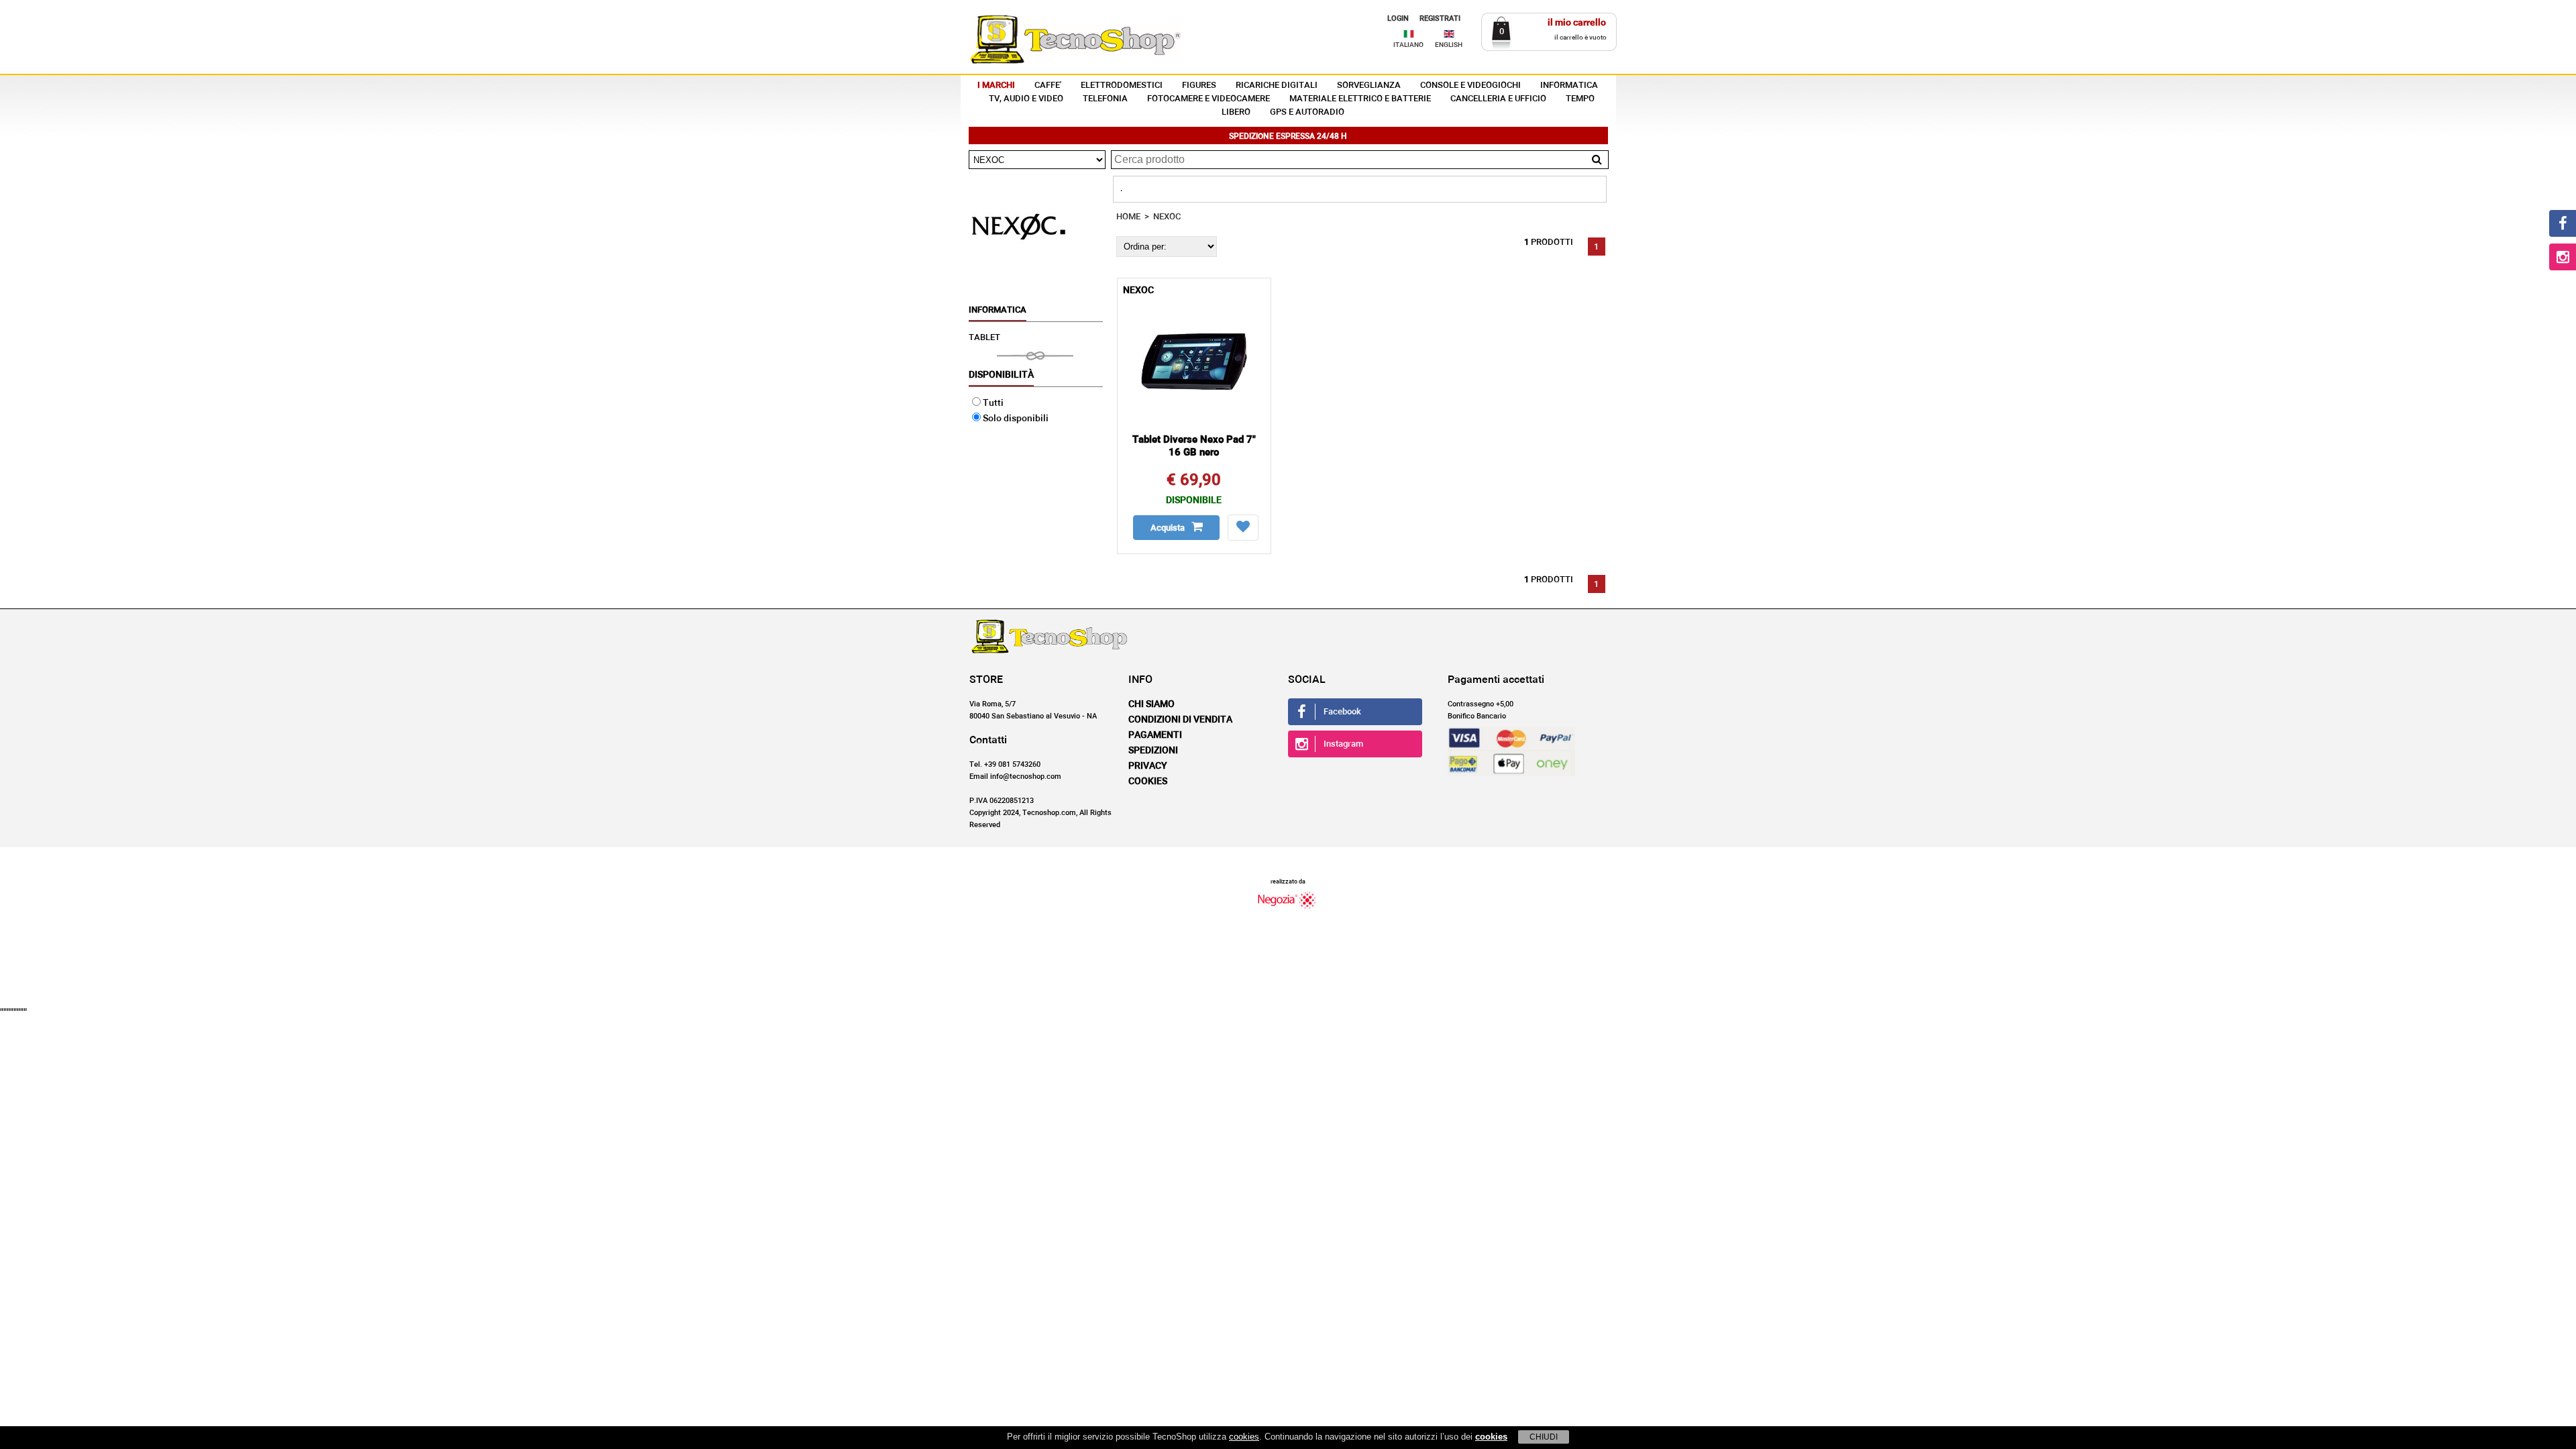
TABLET (984, 338)
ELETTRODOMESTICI (1122, 86)
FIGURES (1199, 86)
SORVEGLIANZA (1369, 86)
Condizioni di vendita (1180, 720)
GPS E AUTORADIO (1307, 112)
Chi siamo (1151, 704)
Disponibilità (1001, 375)
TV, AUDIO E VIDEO (1026, 99)
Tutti (993, 403)
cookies (1244, 1437)
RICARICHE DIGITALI (1277, 86)
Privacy (1148, 766)
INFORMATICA (1569, 86)
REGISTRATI (1440, 18)
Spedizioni (1153, 751)
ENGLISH (1449, 45)
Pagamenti (1155, 735)
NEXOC (1167, 217)
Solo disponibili (1016, 419)
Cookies (1148, 782)
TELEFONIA (1105, 99)
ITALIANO (1408, 45)
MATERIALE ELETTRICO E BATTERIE (1360, 99)
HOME (1128, 217)
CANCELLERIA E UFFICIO (1498, 99)
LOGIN (1398, 18)
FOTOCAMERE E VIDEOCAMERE (1209, 99)
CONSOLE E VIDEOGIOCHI (1470, 86)
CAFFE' (1048, 86)
